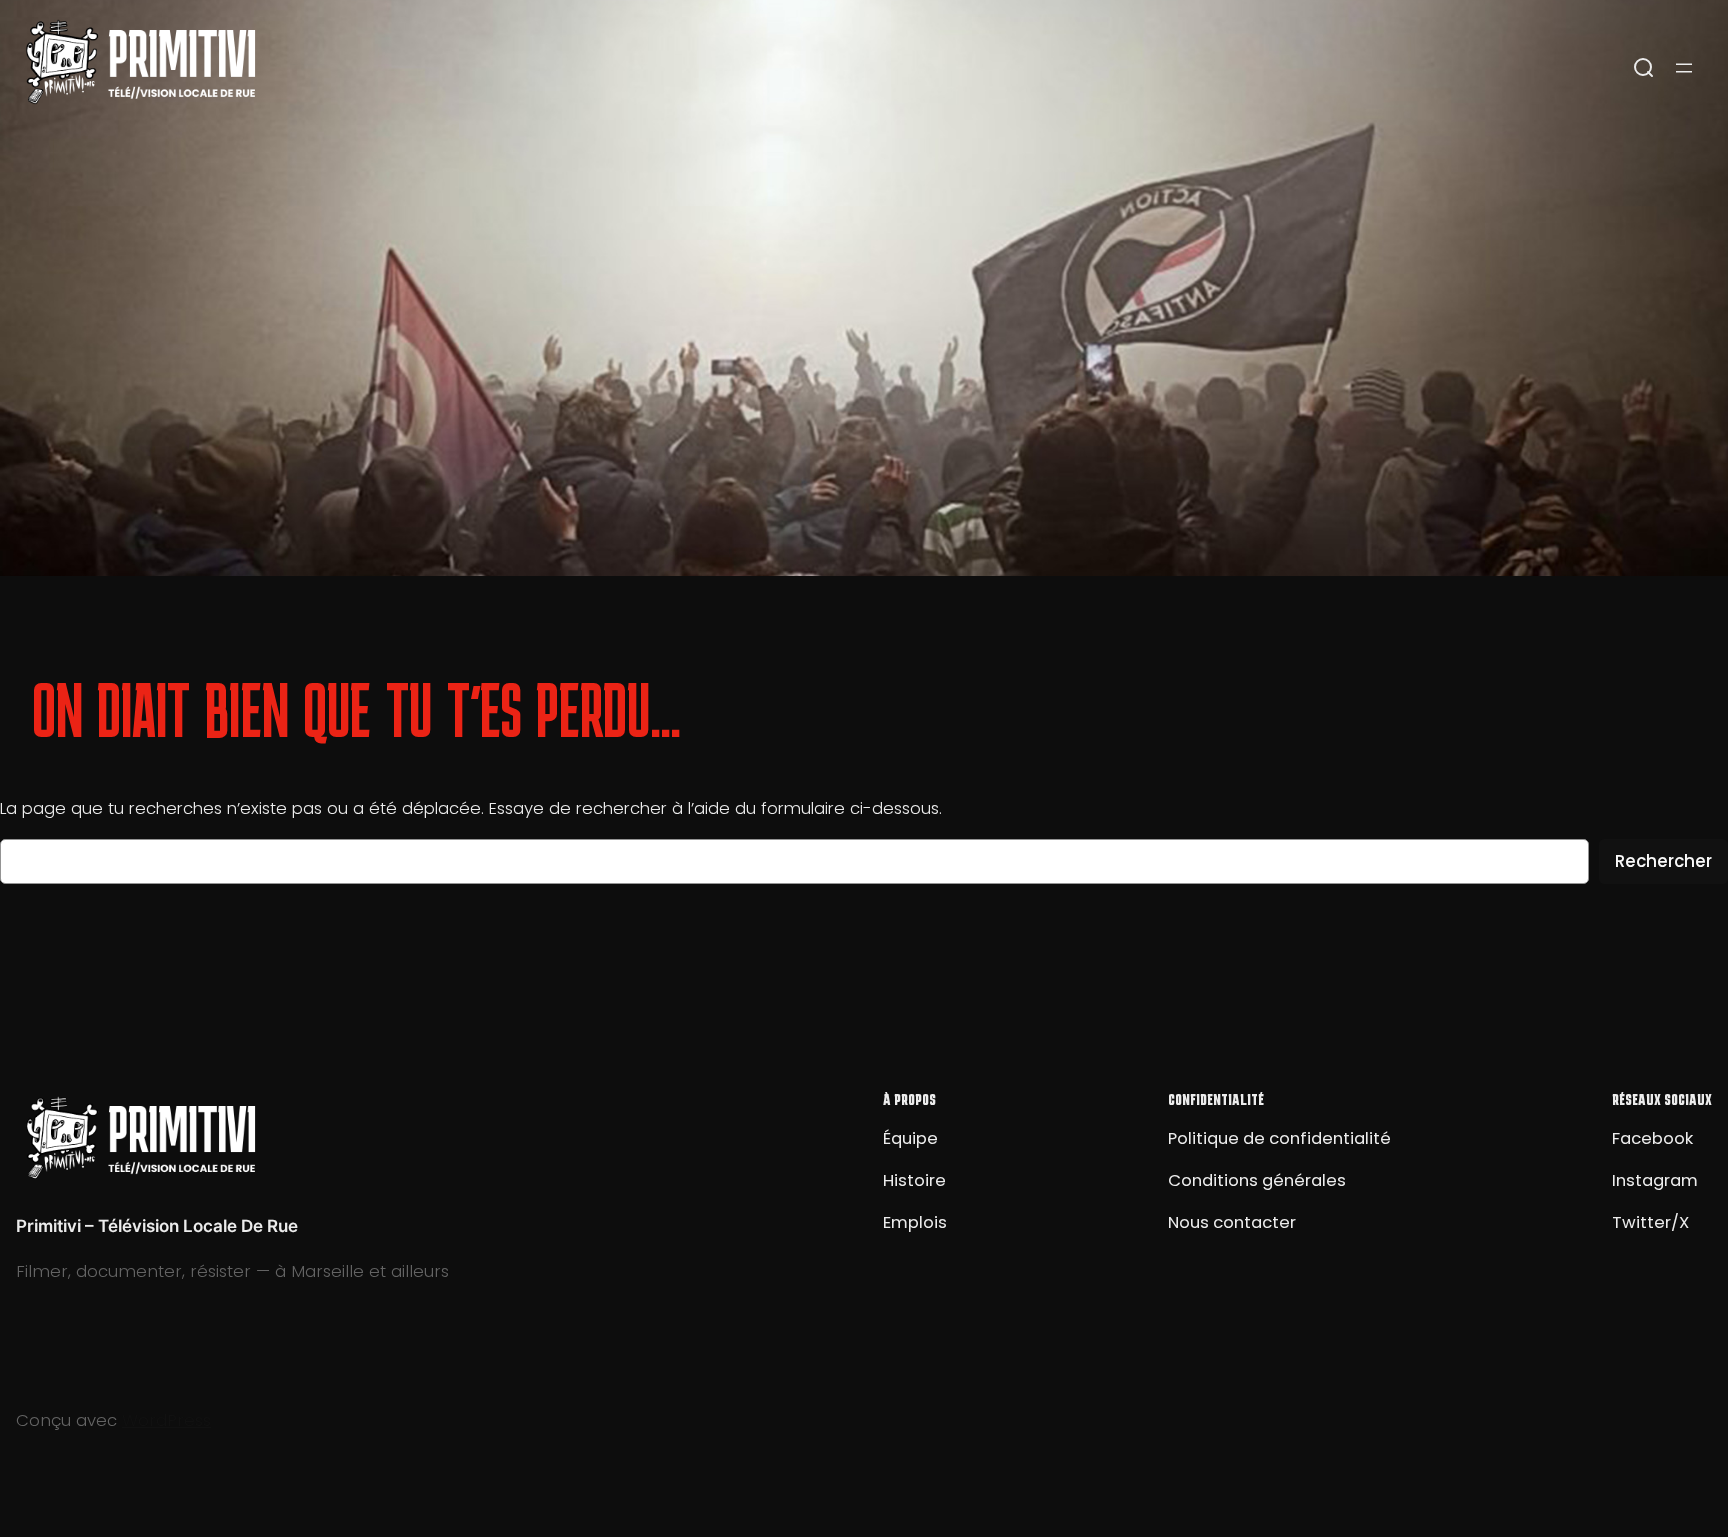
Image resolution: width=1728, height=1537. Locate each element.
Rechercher (1663, 861)
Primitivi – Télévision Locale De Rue (157, 1226)
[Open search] (1644, 68)
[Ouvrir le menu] (1684, 68)
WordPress (166, 1420)
